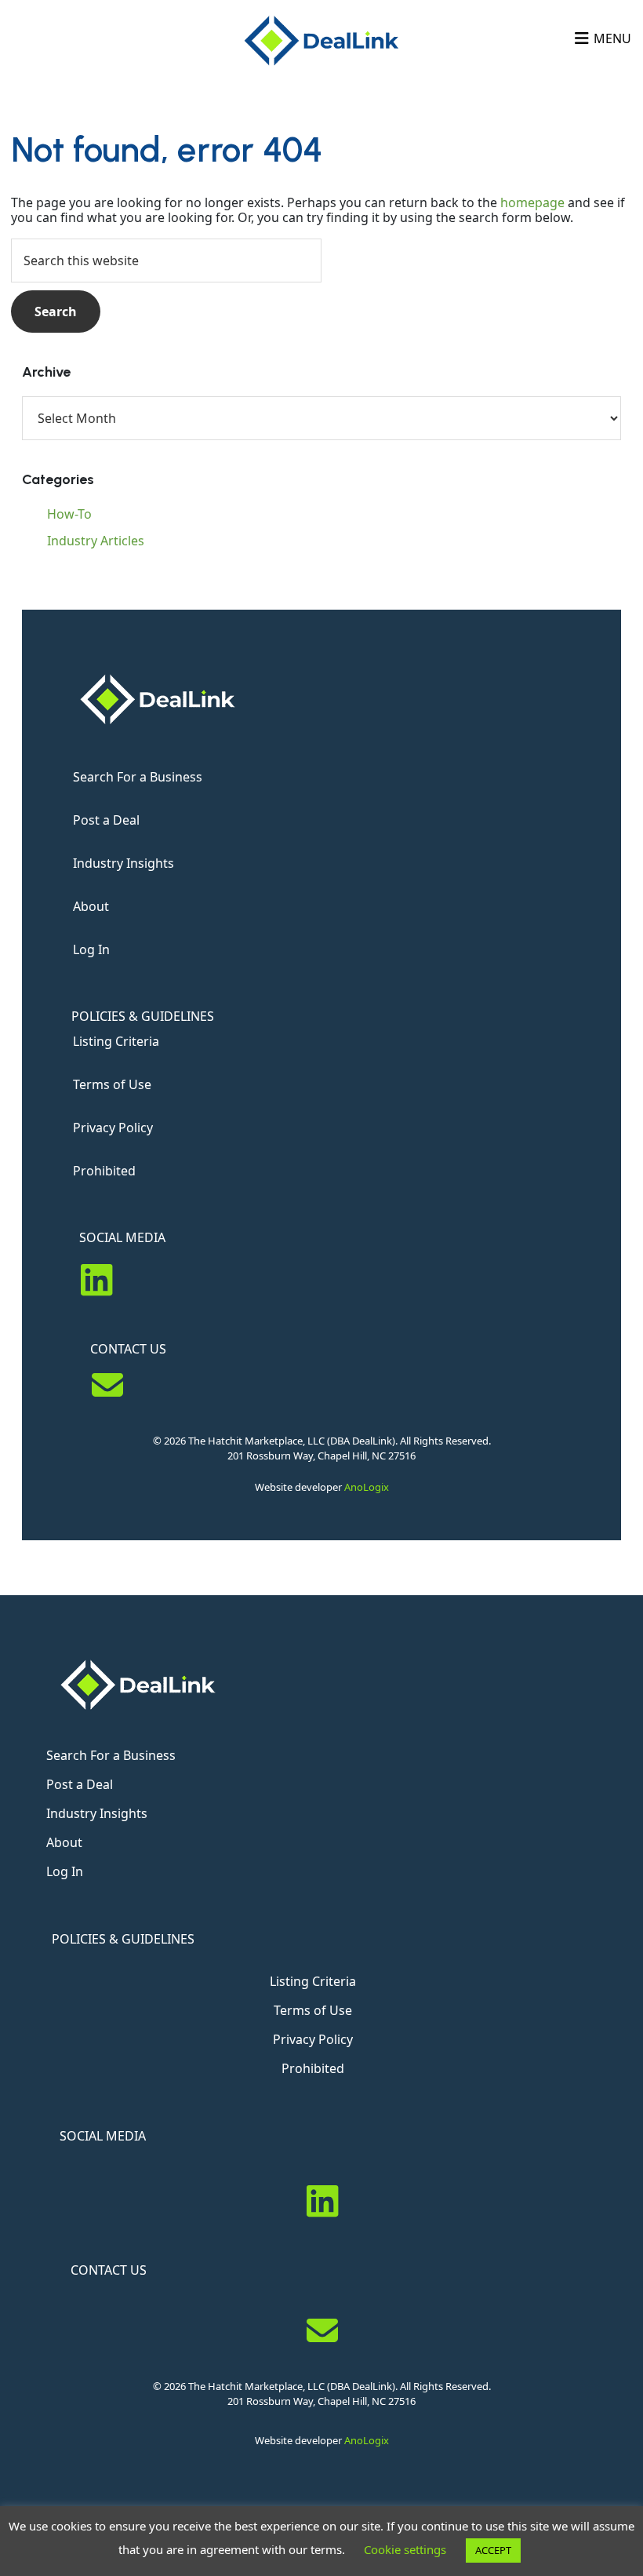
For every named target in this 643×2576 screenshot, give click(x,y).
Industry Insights (124, 863)
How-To (69, 514)
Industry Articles (96, 541)
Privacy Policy (113, 1128)
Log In (91, 949)
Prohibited (104, 1171)
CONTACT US (128, 1349)
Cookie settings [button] (405, 2549)
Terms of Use (112, 1084)
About (91, 906)
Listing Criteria (116, 1041)
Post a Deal (106, 820)
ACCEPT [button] (493, 2550)
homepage (532, 202)
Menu (612, 38)
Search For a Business (138, 777)
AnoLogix (367, 1487)
